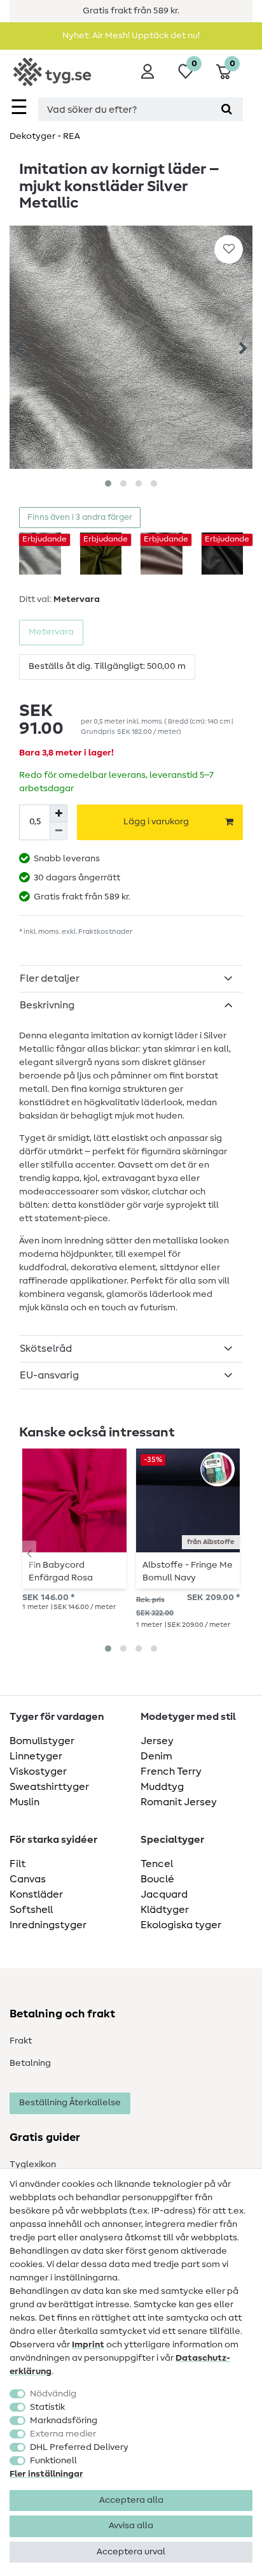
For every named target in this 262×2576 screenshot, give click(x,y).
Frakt (21, 2041)
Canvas (28, 1879)
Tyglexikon (33, 2165)
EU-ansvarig (49, 1375)
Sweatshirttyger (49, 1787)
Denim (156, 1756)
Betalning (30, 2063)
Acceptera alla (131, 2500)
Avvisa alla (131, 2526)
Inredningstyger (48, 1925)
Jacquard (164, 1894)
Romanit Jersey (179, 1802)
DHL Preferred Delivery (79, 2447)
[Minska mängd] (59, 831)
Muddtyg (162, 1787)
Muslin (24, 1802)
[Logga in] (148, 71)
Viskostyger (38, 1771)
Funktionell (53, 2461)
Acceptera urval (131, 2552)
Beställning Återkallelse (70, 2103)
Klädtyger (165, 1910)
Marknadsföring (64, 2421)
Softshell (31, 1910)
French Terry (171, 1771)
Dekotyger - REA (45, 136)
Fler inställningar (46, 2474)
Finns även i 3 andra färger (80, 518)
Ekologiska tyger (181, 1925)
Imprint (88, 2345)
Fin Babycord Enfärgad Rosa (61, 1571)
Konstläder (36, 1894)
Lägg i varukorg (156, 822)
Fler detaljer (50, 978)
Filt (17, 1864)
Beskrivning (47, 1005)
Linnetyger (36, 1756)
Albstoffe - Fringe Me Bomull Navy (188, 1571)
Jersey (157, 1741)
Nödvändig (53, 2394)
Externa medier (63, 2434)
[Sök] (227, 109)
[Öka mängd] (59, 813)
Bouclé (157, 1879)
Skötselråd (46, 1349)
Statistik (47, 2407)
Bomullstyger (42, 1741)
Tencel (157, 1864)
